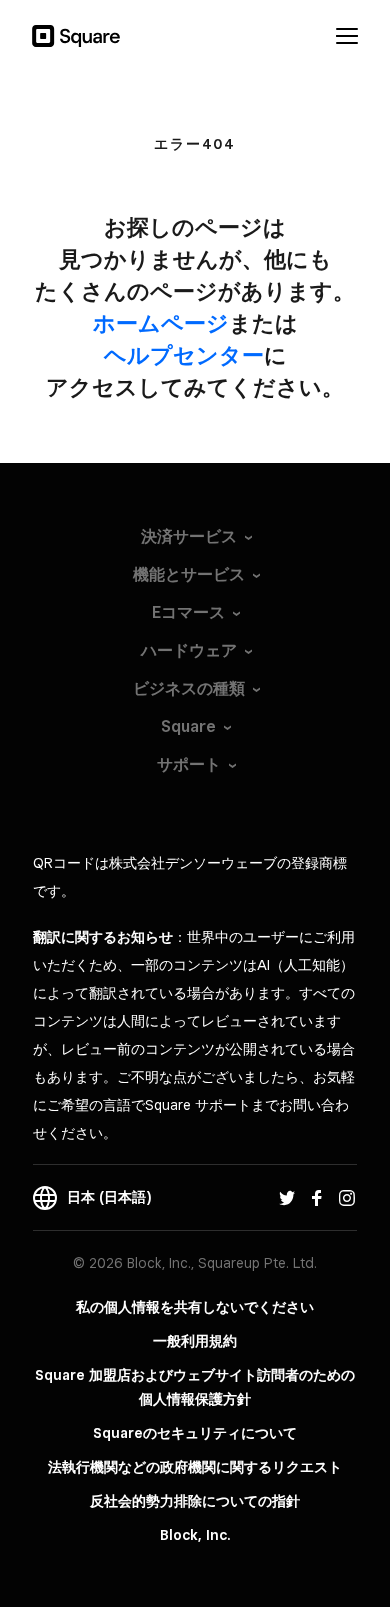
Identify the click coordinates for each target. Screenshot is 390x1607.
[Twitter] (287, 1197)
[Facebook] (317, 1197)
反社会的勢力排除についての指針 (195, 1501)
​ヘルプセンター (184, 355)
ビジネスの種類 (189, 688)
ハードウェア (189, 650)
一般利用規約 (195, 1341)
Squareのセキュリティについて (195, 1433)
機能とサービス (189, 574)
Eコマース (188, 612)
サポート (189, 764)
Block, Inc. (195, 1535)
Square (188, 726)
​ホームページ (161, 323)
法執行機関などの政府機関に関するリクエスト (195, 1467)
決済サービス (189, 536)
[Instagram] (347, 1197)
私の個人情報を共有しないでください (195, 1307)
